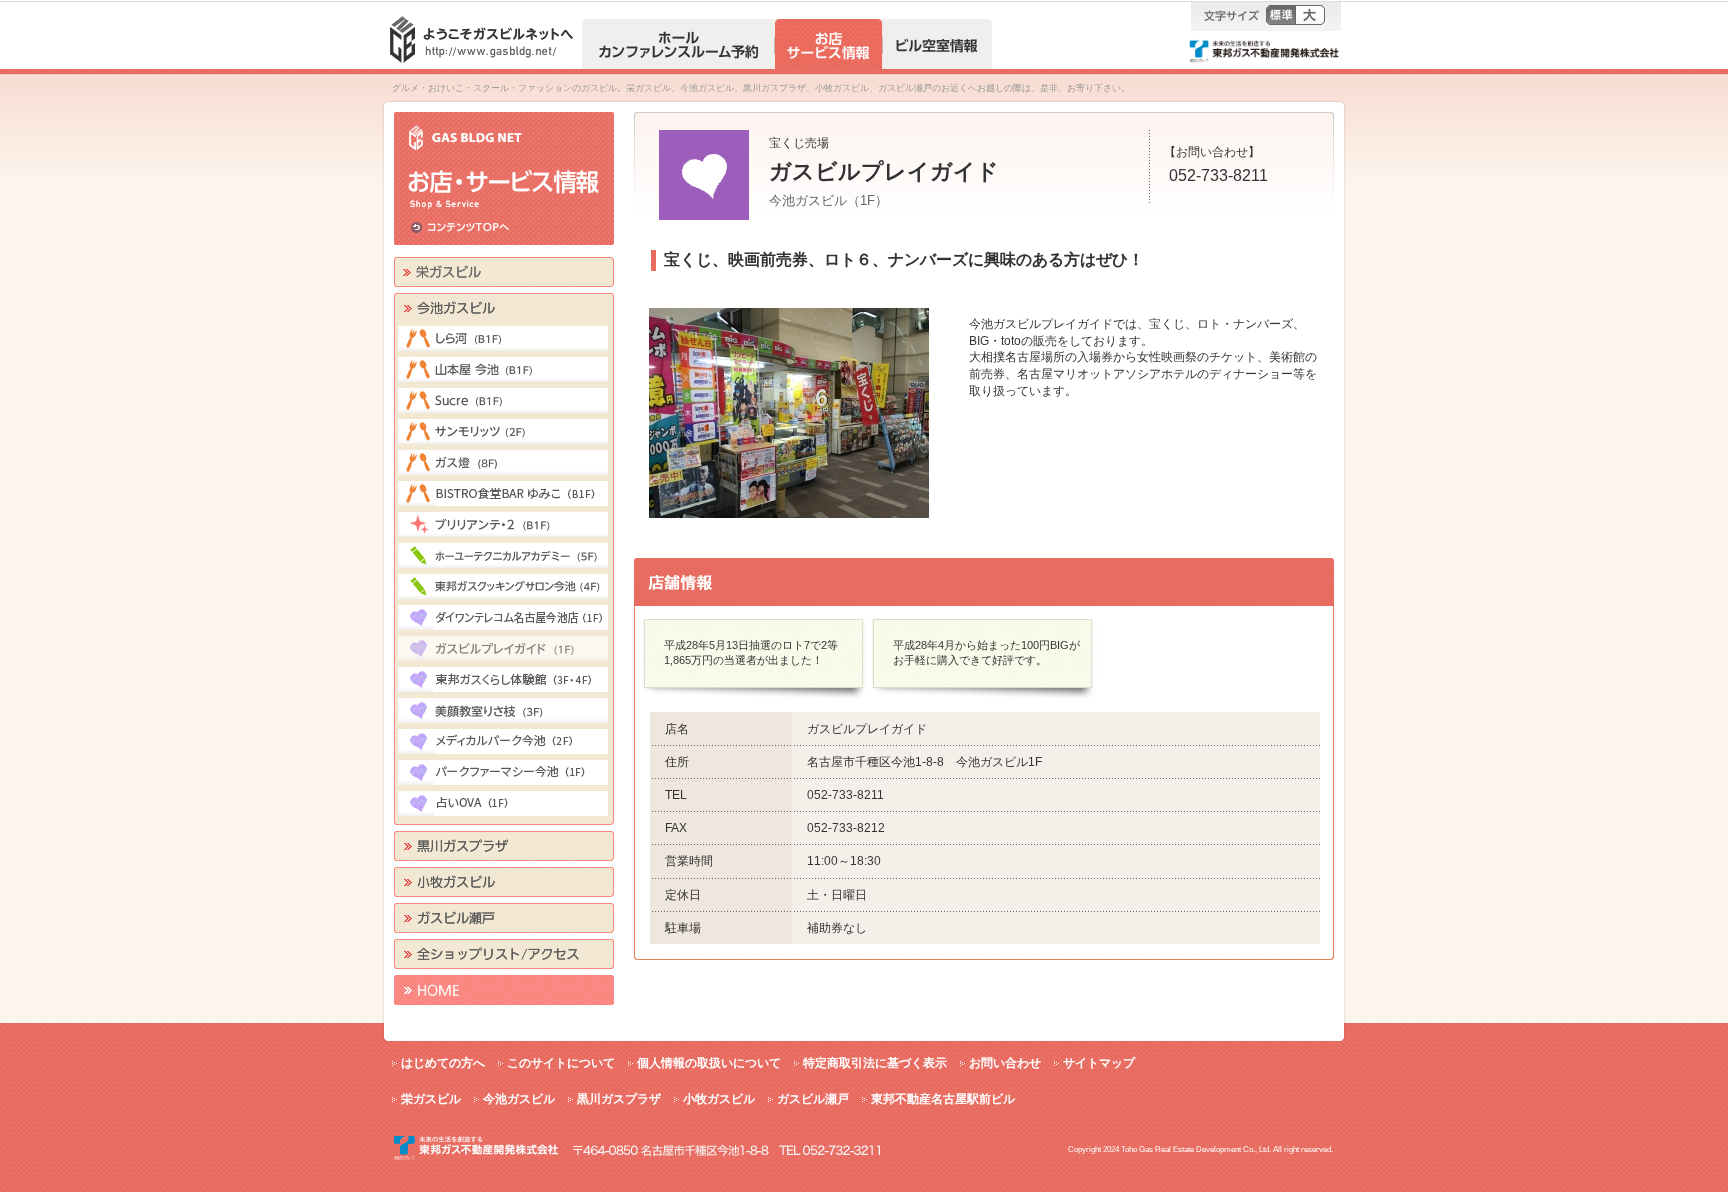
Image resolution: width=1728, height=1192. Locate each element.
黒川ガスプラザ (619, 1099)
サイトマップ (1099, 1063)
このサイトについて (561, 1063)
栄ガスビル (431, 1099)
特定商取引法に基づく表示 (875, 1063)
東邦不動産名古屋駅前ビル (943, 1099)
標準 (1280, 15)
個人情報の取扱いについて (709, 1063)
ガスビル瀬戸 (813, 1099)
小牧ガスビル (719, 1099)
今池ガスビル (519, 1099)
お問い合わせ (1005, 1063)
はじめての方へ (443, 1063)
